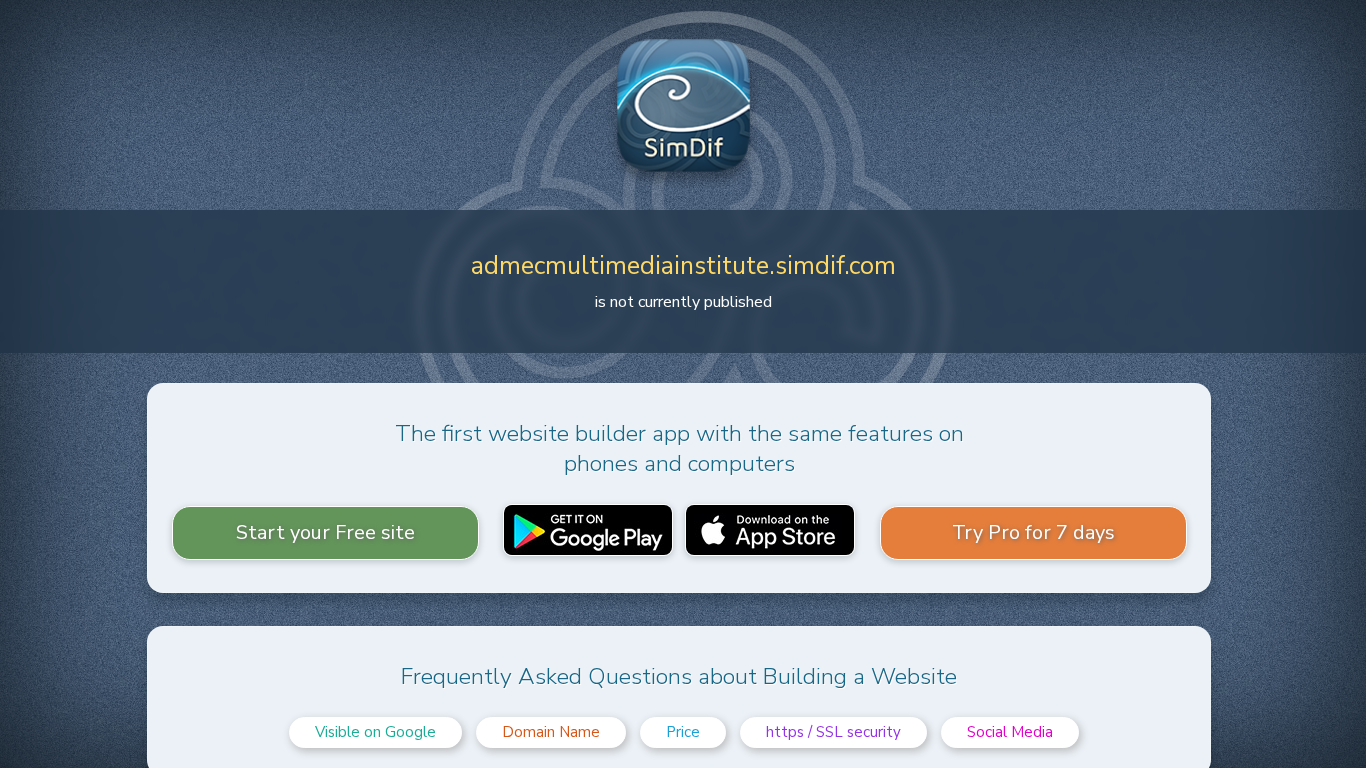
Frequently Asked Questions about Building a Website (679, 676)
